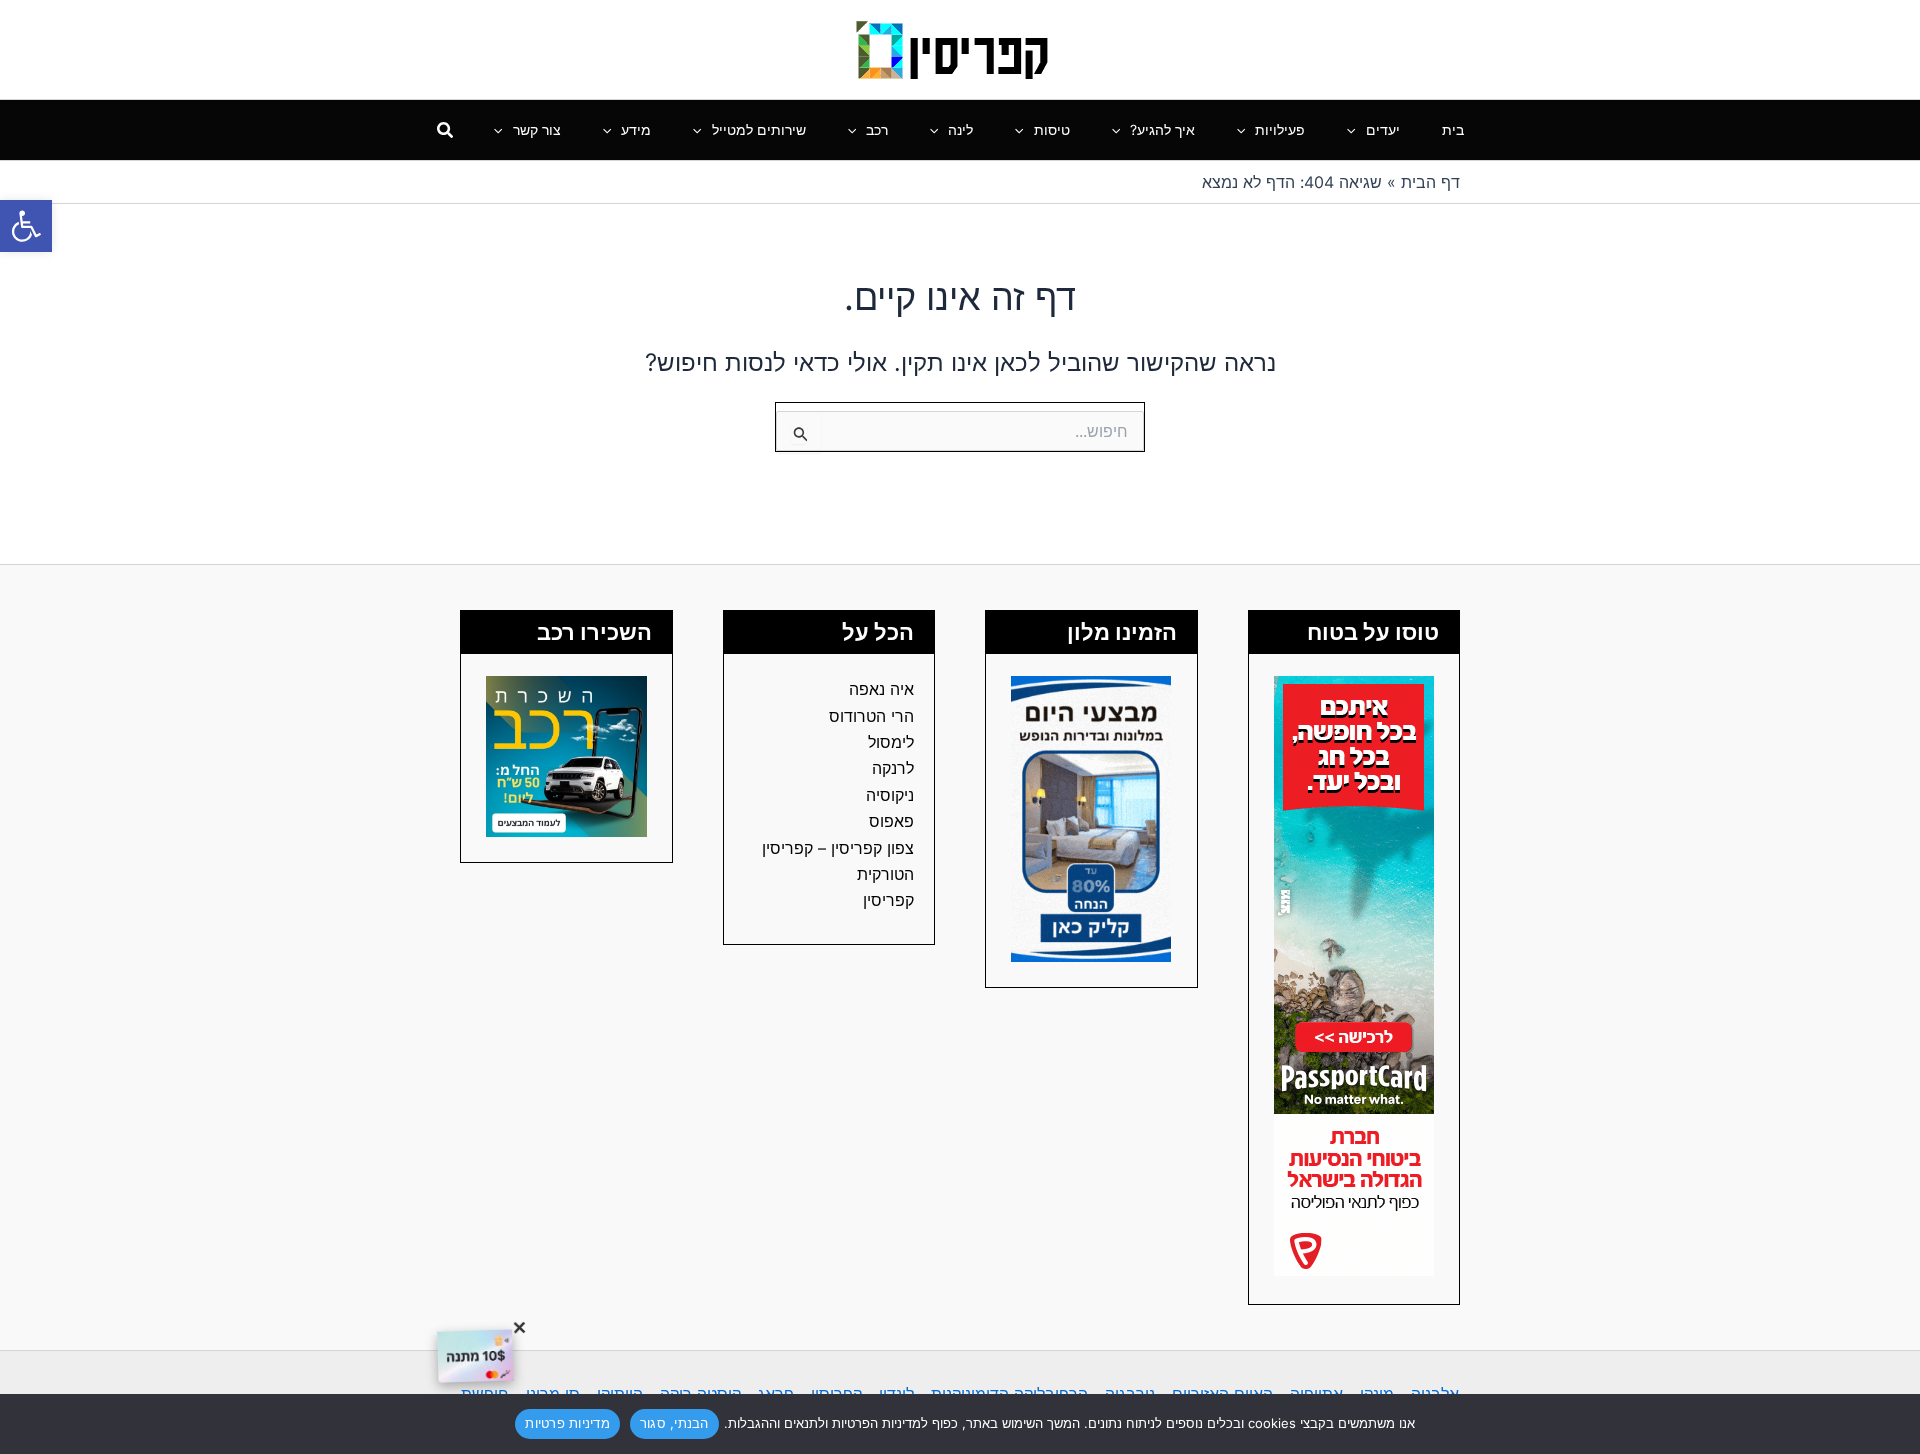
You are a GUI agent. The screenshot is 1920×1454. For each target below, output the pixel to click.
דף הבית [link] (1430, 182)
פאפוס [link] (891, 821)
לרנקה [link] (893, 768)
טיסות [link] (1052, 129)
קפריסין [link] (888, 900)
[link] (26, 226)
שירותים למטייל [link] (759, 129)
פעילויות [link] (1280, 129)
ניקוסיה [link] (890, 795)
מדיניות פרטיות (567, 1423)
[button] (1356, 130)
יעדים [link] (1383, 129)
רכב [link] (877, 129)
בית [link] (1453, 129)
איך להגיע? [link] (1162, 129)
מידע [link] (636, 129)
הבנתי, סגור (674, 1423)
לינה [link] (960, 129)
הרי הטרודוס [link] (871, 716)
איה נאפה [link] (881, 689)
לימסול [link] (891, 742)
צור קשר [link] (537, 129)
